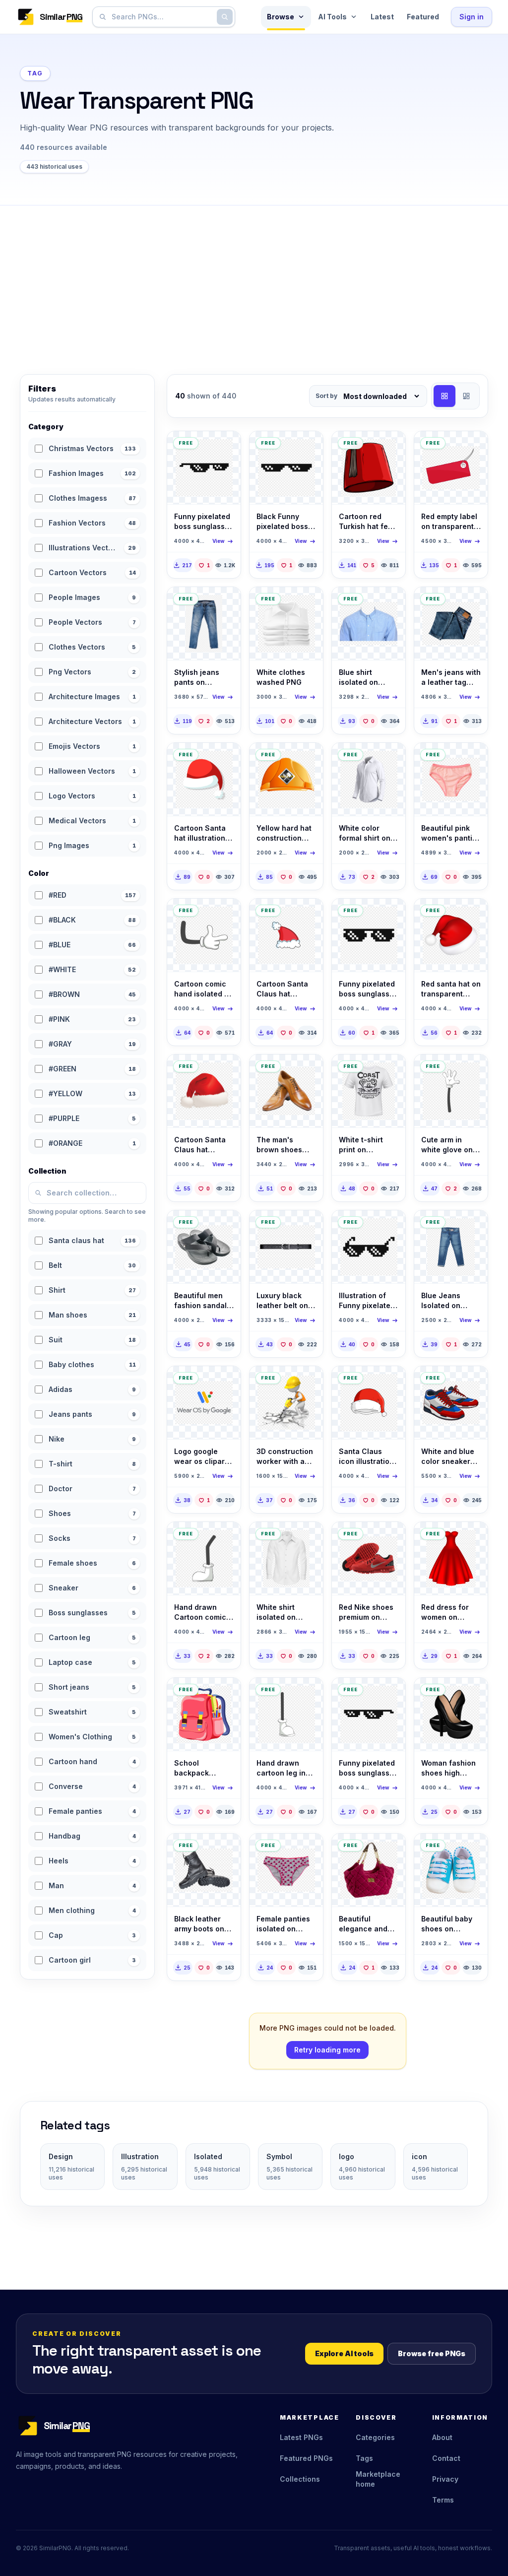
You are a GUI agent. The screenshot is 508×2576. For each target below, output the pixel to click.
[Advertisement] (254, 280)
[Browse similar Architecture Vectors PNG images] (307, 759)
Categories (375, 2437)
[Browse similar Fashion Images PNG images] (307, 1070)
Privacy (445, 2479)
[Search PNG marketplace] (225, 17)
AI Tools (332, 17)
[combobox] (162, 17)
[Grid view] (444, 396)
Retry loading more (327, 2050)
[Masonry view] (466, 396)
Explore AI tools (344, 2353)
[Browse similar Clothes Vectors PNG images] (307, 603)
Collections (300, 2479)
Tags (364, 2458)
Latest (382, 17)
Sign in (472, 17)
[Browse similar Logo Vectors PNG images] (225, 1382)
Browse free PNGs (432, 2353)
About (442, 2437)
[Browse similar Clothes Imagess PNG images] (225, 603)
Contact (446, 2458)
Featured (423, 17)
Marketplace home (378, 2479)
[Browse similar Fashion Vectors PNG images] (472, 1382)
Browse (281, 17)
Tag (35, 73)
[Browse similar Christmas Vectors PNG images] (225, 759)
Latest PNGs (301, 2437)
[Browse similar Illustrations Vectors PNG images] (225, 447)
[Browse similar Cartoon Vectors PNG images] (225, 915)
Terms (443, 2500)
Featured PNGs (306, 2458)
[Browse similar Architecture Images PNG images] (307, 1382)
